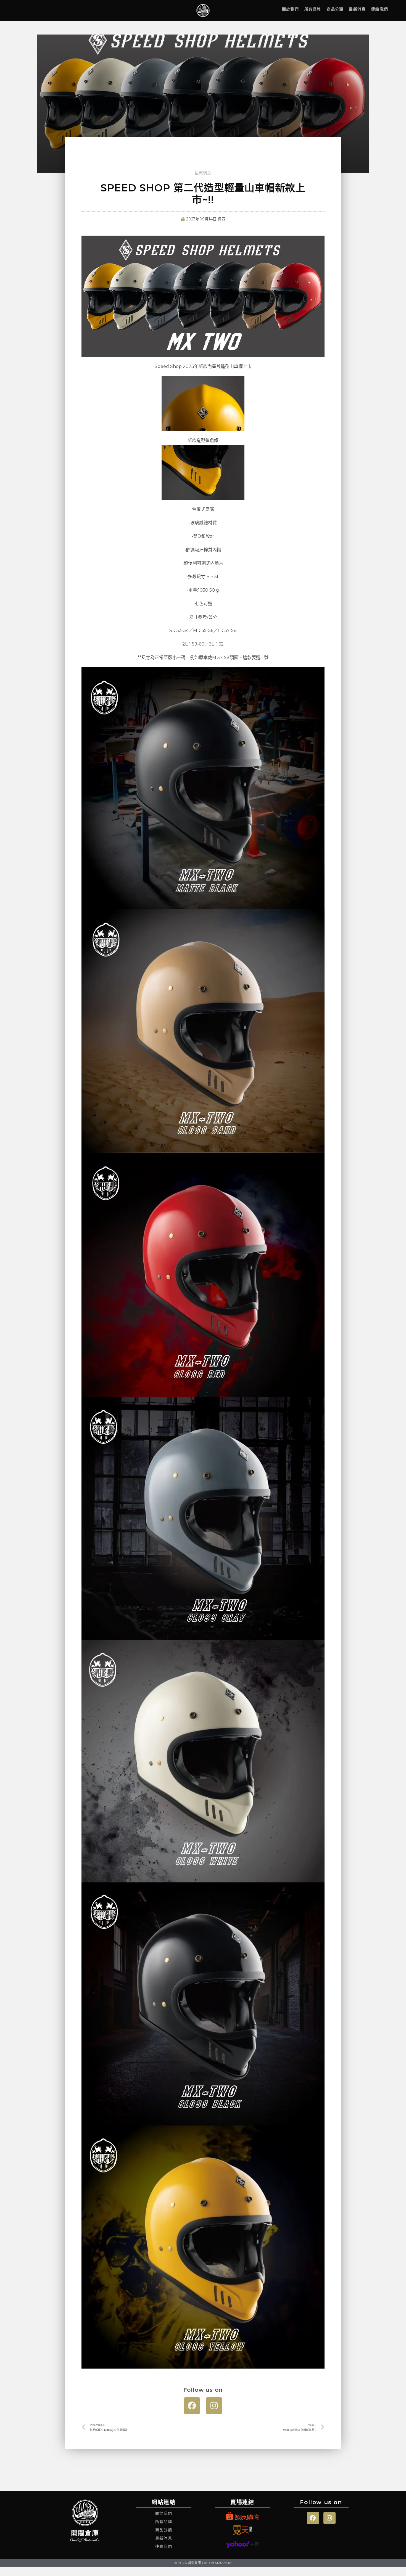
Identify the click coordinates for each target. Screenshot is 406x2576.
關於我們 (290, 9)
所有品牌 (313, 9)
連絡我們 (380, 9)
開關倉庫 (85, 2533)
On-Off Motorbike (85, 2540)
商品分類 (335, 9)
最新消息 (357, 9)
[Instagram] (214, 2406)
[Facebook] (192, 2406)
